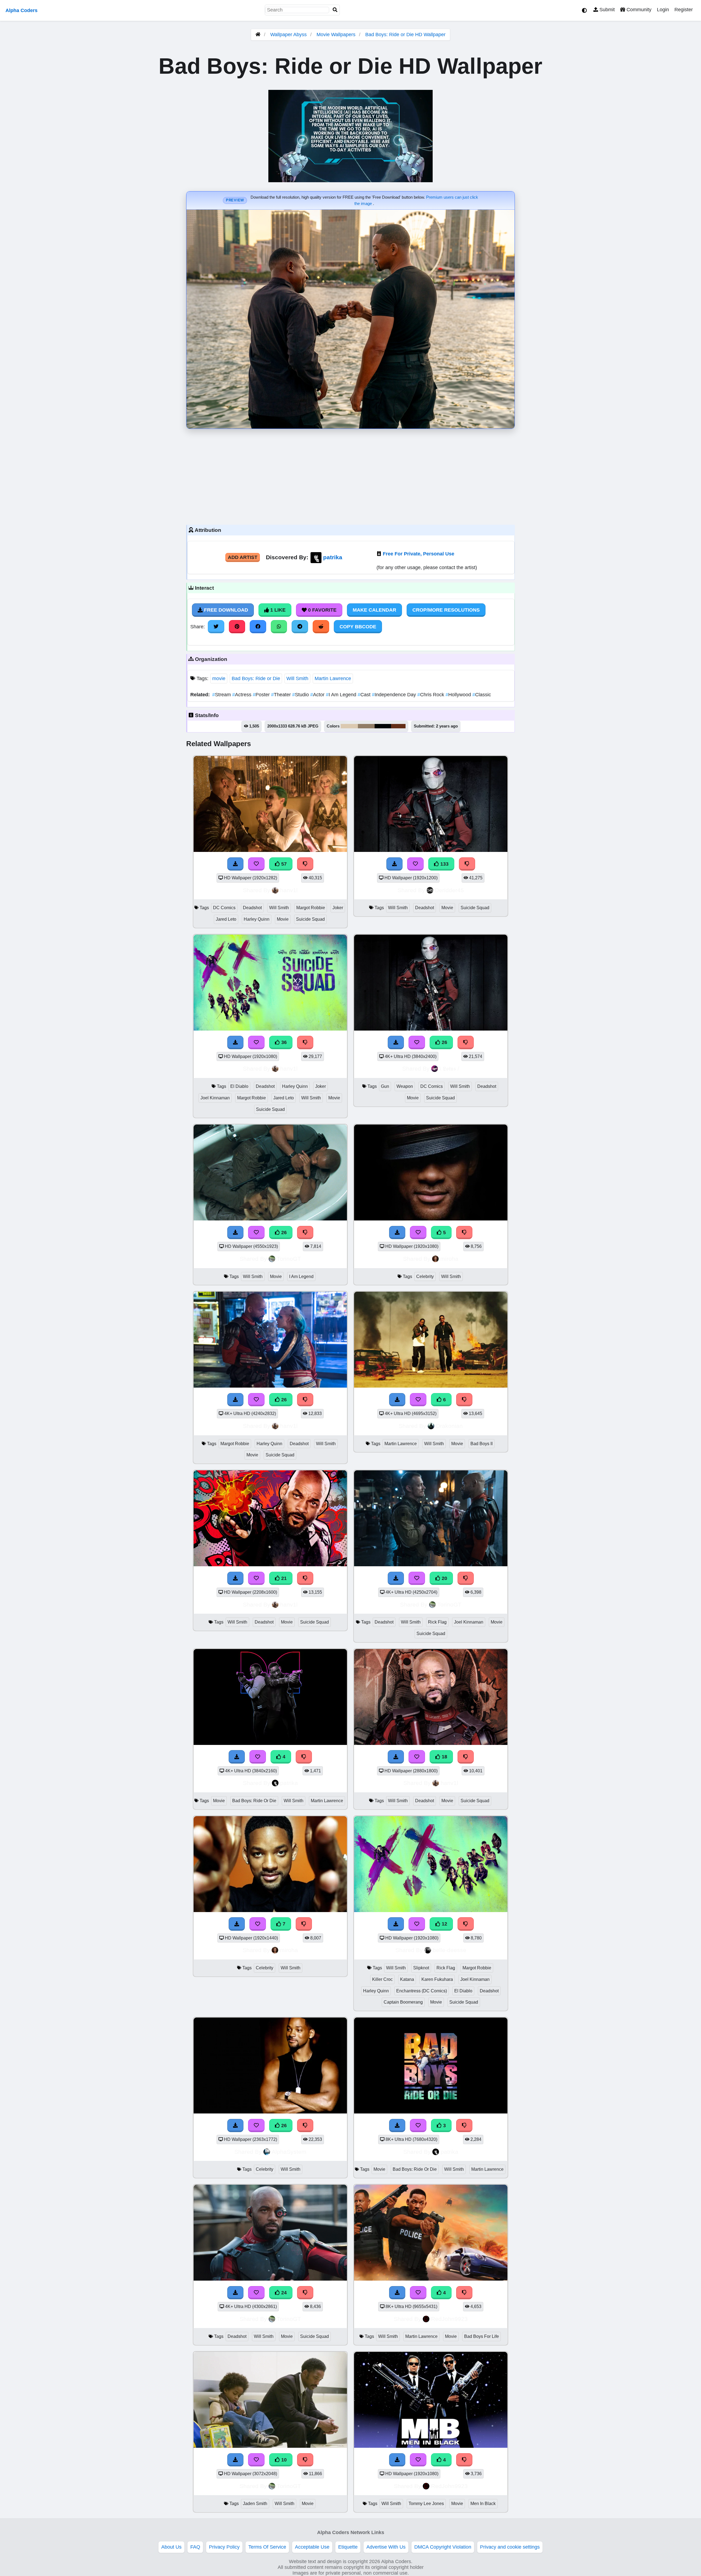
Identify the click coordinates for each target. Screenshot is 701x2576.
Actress (242, 695)
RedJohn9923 (449, 2319)
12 (444, 1924)
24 (283, 2293)
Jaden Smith (255, 2504)
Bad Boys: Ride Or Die (254, 1801)
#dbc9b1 (349, 726)
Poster (262, 695)
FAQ (195, 2547)
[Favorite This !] (418, 2293)
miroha (449, 1259)
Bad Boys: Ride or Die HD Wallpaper (405, 35)
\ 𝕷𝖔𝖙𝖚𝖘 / (449, 1069)
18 (444, 1757)
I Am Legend (342, 695)
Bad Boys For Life (482, 2336)
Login (663, 10)
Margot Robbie (311, 908)
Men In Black (483, 2504)
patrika (333, 557)
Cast (365, 695)
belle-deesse (449, 1950)
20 (444, 1578)
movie (219, 678)
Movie (283, 919)
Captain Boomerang (403, 2002)
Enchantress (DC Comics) (422, 1991)
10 (283, 2460)
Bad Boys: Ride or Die (256, 678)
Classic (482, 695)
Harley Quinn (257, 919)
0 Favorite (322, 610)
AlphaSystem (289, 2152)
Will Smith (297, 678)
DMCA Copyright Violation (443, 2547)
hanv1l (289, 890)
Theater (282, 695)
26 (444, 1042)
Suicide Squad (310, 919)
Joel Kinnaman (215, 1098)
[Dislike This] (464, 2293)
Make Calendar (374, 610)
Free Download (225, 610)
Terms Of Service (267, 2547)
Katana (407, 1979)
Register (684, 10)
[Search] (335, 10)
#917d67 (366, 726)
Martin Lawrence (333, 678)
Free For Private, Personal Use (419, 554)
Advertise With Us (386, 2547)
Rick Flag (437, 1622)
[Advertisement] (350, 475)
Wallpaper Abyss (288, 35)
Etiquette (348, 2547)
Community (638, 10)
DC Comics (224, 908)
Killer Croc (382, 1979)
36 (283, 1042)
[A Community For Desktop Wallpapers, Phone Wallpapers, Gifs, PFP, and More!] (258, 35)
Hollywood (459, 695)
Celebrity (425, 1276)
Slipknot (421, 1968)
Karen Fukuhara (437, 1979)
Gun (385, 1086)
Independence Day (395, 695)
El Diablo (239, 1086)
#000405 (383, 726)
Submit (606, 10)
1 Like (277, 610)
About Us (171, 2547)
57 (283, 864)
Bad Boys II (482, 1444)
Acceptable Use (312, 2547)
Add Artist (243, 557)
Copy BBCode (358, 627)
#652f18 (398, 726)
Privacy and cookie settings (510, 2547)
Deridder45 (449, 890)
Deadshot (252, 908)
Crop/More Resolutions (446, 610)
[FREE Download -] (397, 2293)
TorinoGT (289, 1259)
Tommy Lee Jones (426, 2504)
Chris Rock (431, 695)
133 (444, 864)
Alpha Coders (21, 10)
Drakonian (449, 1426)
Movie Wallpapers (337, 35)
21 (283, 1578)
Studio (301, 695)
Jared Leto (226, 919)
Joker (338, 908)
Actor (318, 695)
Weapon (405, 1086)
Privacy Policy (224, 2547)
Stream (222, 695)
